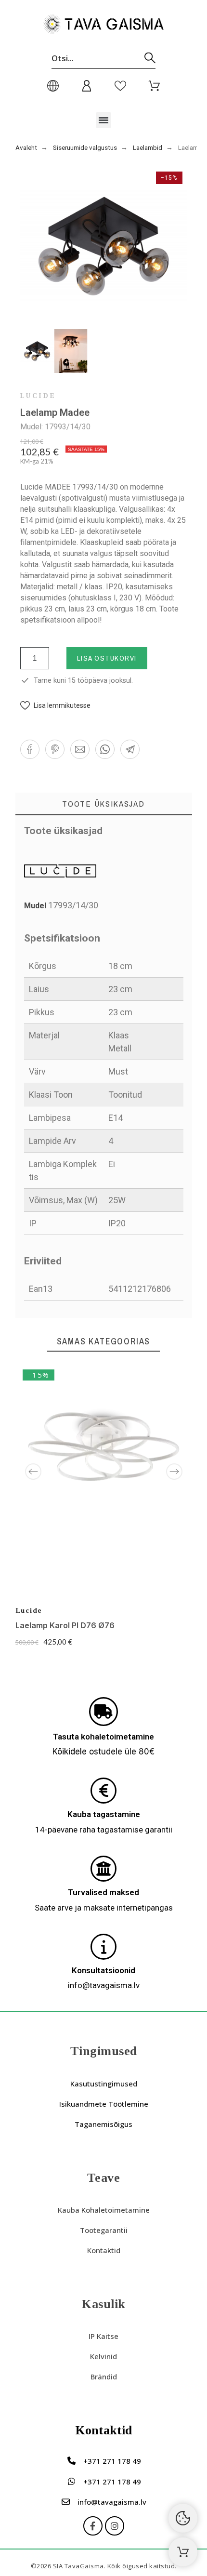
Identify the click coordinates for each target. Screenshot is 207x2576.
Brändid (104, 2377)
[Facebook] (93, 2526)
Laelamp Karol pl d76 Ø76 (65, 1625)
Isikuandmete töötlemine (104, 2104)
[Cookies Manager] (183, 2518)
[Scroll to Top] (183, 2552)
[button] (104, 120)
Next (174, 1472)
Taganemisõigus (103, 2124)
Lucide (38, 396)
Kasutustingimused (104, 2084)
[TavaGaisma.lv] (103, 26)
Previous (33, 1472)
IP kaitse (103, 2336)
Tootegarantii (104, 2230)
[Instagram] (115, 2526)
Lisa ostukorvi (107, 658)
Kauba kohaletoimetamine (104, 2210)
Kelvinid (103, 2356)
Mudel (36, 906)
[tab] (104, 804)
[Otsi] (150, 58)
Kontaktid (104, 2250)
